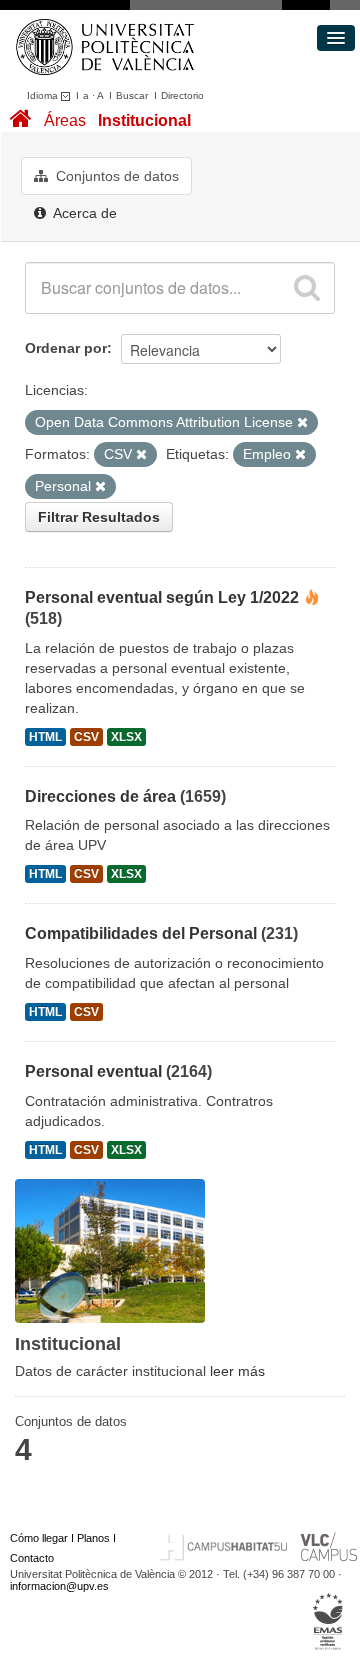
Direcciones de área (100, 796)
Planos (93, 1538)
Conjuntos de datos (115, 176)
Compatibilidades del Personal (141, 933)
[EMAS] (328, 1622)
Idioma (44, 95)
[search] (307, 288)
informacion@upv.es (59, 1586)
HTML (45, 737)
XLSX (126, 737)
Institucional (144, 120)
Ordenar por (66, 348)
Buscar (132, 95)
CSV (86, 737)
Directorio (182, 95)
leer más (237, 1371)
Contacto (32, 1558)
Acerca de (83, 213)
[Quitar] (302, 423)
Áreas (65, 120)
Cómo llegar (39, 1538)
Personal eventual (93, 1071)
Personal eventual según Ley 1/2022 (162, 597)
